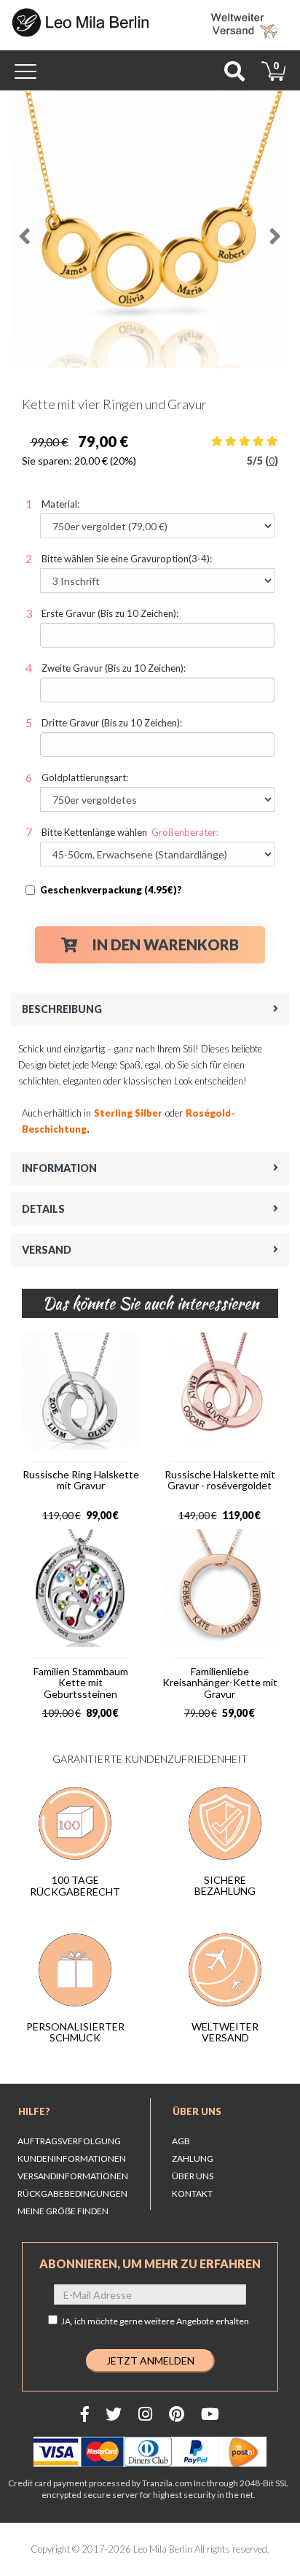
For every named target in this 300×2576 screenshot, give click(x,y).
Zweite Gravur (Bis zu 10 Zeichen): (114, 668)
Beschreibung (62, 1009)
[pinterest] (177, 2414)
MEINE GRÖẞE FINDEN (63, 2211)
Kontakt (192, 2193)
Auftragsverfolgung (69, 2141)
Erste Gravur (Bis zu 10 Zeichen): (110, 613)
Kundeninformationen (72, 2158)
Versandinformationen (73, 2176)
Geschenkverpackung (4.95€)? (111, 890)
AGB (181, 2141)
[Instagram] (145, 2414)
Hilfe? (34, 2111)
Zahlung (193, 2158)
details (43, 1209)
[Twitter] (114, 2414)
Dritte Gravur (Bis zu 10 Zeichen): (112, 723)
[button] (25, 230)
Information (59, 1168)
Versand (47, 1250)
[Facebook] (85, 2414)
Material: (60, 504)
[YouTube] (210, 2414)
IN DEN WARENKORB (166, 944)
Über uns (197, 2111)
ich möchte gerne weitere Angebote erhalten (162, 2321)
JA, (155, 2321)
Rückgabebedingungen (72, 2193)
